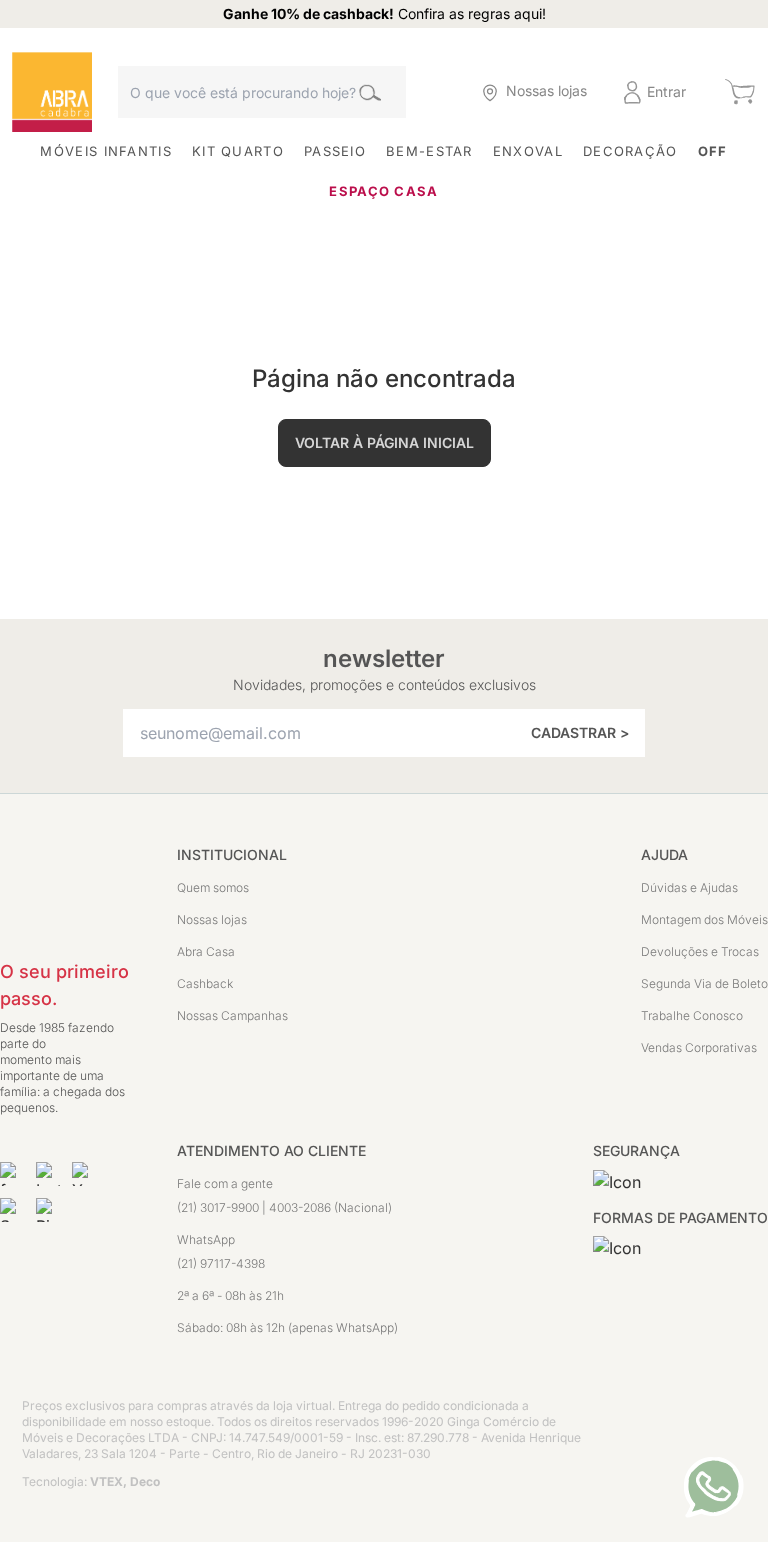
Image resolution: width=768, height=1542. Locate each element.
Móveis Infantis (106, 151)
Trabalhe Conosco (692, 1015)
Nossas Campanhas (232, 1015)
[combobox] (262, 92)
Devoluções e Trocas (700, 951)
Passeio (335, 151)
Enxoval (528, 151)
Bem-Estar (429, 151)
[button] (425, 92)
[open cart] (739, 92)
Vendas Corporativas (699, 1047)
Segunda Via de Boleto (704, 983)
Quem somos (213, 887)
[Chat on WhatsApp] (713, 1487)
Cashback (205, 983)
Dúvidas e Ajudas (689, 887)
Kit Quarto (238, 151)
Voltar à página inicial (384, 442)
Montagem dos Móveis (704, 919)
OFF (713, 151)
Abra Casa (206, 951)
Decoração (630, 151)
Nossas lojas (212, 919)
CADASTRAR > (580, 732)
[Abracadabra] (52, 92)
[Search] (369, 92)
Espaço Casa (383, 191)
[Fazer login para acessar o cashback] (425, 92)
